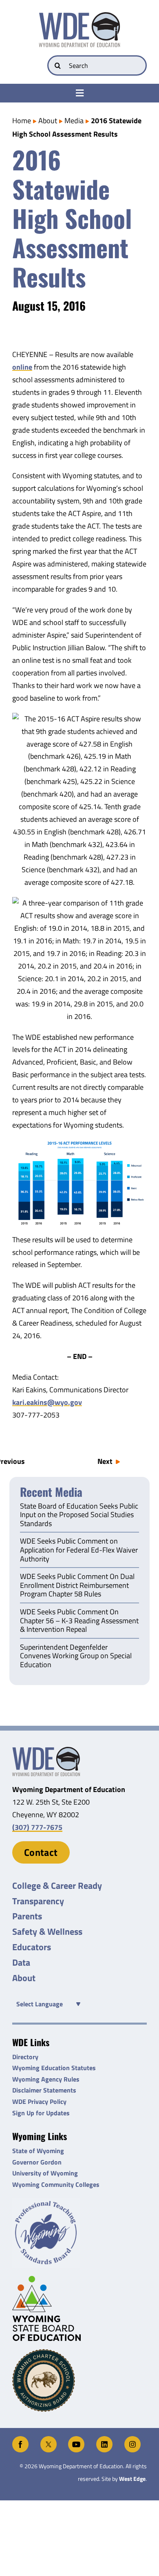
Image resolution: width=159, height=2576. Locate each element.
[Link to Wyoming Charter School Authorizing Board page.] (79, 2380)
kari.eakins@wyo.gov (47, 1402)
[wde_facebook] (20, 2440)
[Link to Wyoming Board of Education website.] (79, 2308)
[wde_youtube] (76, 2440)
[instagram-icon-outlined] (132, 2440)
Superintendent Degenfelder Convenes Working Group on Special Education (76, 1656)
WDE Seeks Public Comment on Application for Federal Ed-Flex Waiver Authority (79, 1550)
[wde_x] (49, 2440)
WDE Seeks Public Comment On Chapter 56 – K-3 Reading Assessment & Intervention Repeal (79, 1621)
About (48, 121)
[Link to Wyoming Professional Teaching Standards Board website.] (79, 2233)
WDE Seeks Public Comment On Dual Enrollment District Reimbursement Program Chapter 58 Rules (77, 1586)
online (22, 367)
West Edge (132, 2479)
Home (22, 121)
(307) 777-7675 (37, 1827)
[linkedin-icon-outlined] (104, 2440)
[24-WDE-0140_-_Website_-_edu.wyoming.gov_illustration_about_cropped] (46, 1750)
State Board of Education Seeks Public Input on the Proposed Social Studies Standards (79, 1515)
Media (74, 121)
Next (105, 1461)
